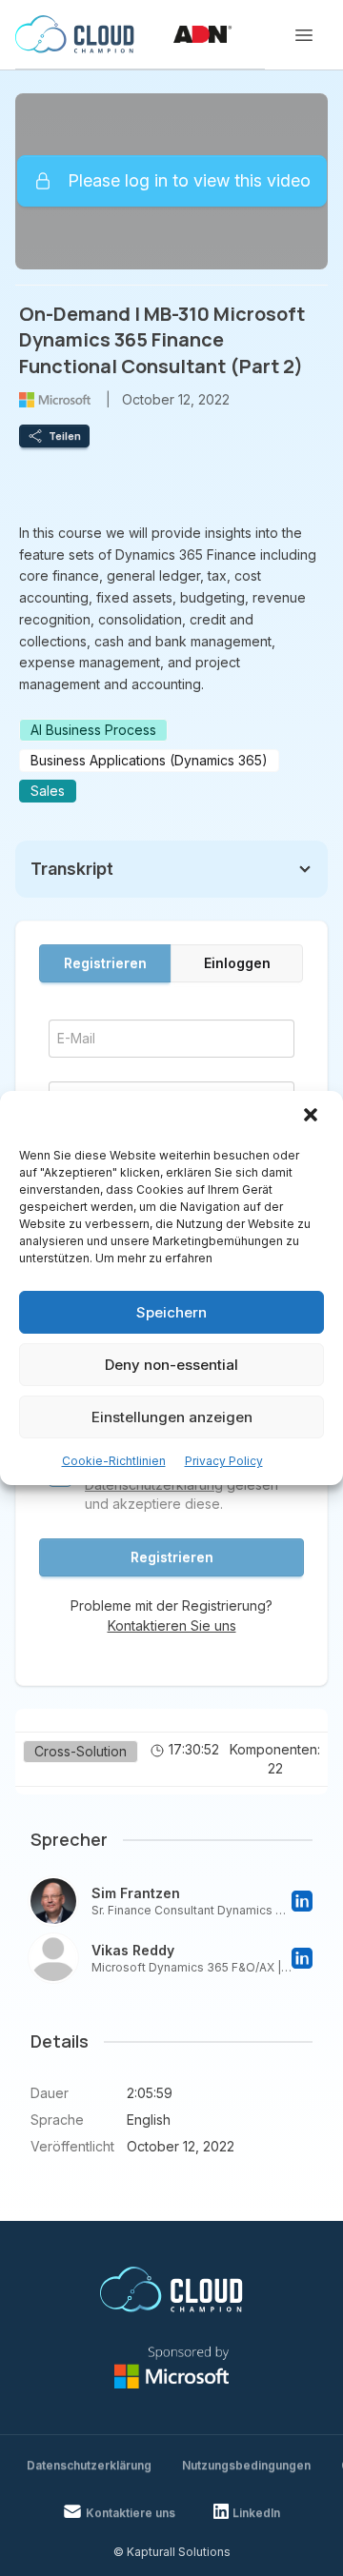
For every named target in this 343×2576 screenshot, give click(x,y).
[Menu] (304, 35)
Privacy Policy (224, 1461)
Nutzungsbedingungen (246, 2465)
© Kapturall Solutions (172, 2552)
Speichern (171, 1312)
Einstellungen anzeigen (172, 1417)
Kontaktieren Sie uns (172, 1625)
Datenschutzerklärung (89, 2465)
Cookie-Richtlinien (114, 1461)
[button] (313, 1117)
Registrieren (105, 963)
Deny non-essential (171, 1365)
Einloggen (237, 963)
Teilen (65, 436)
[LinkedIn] (302, 1901)
